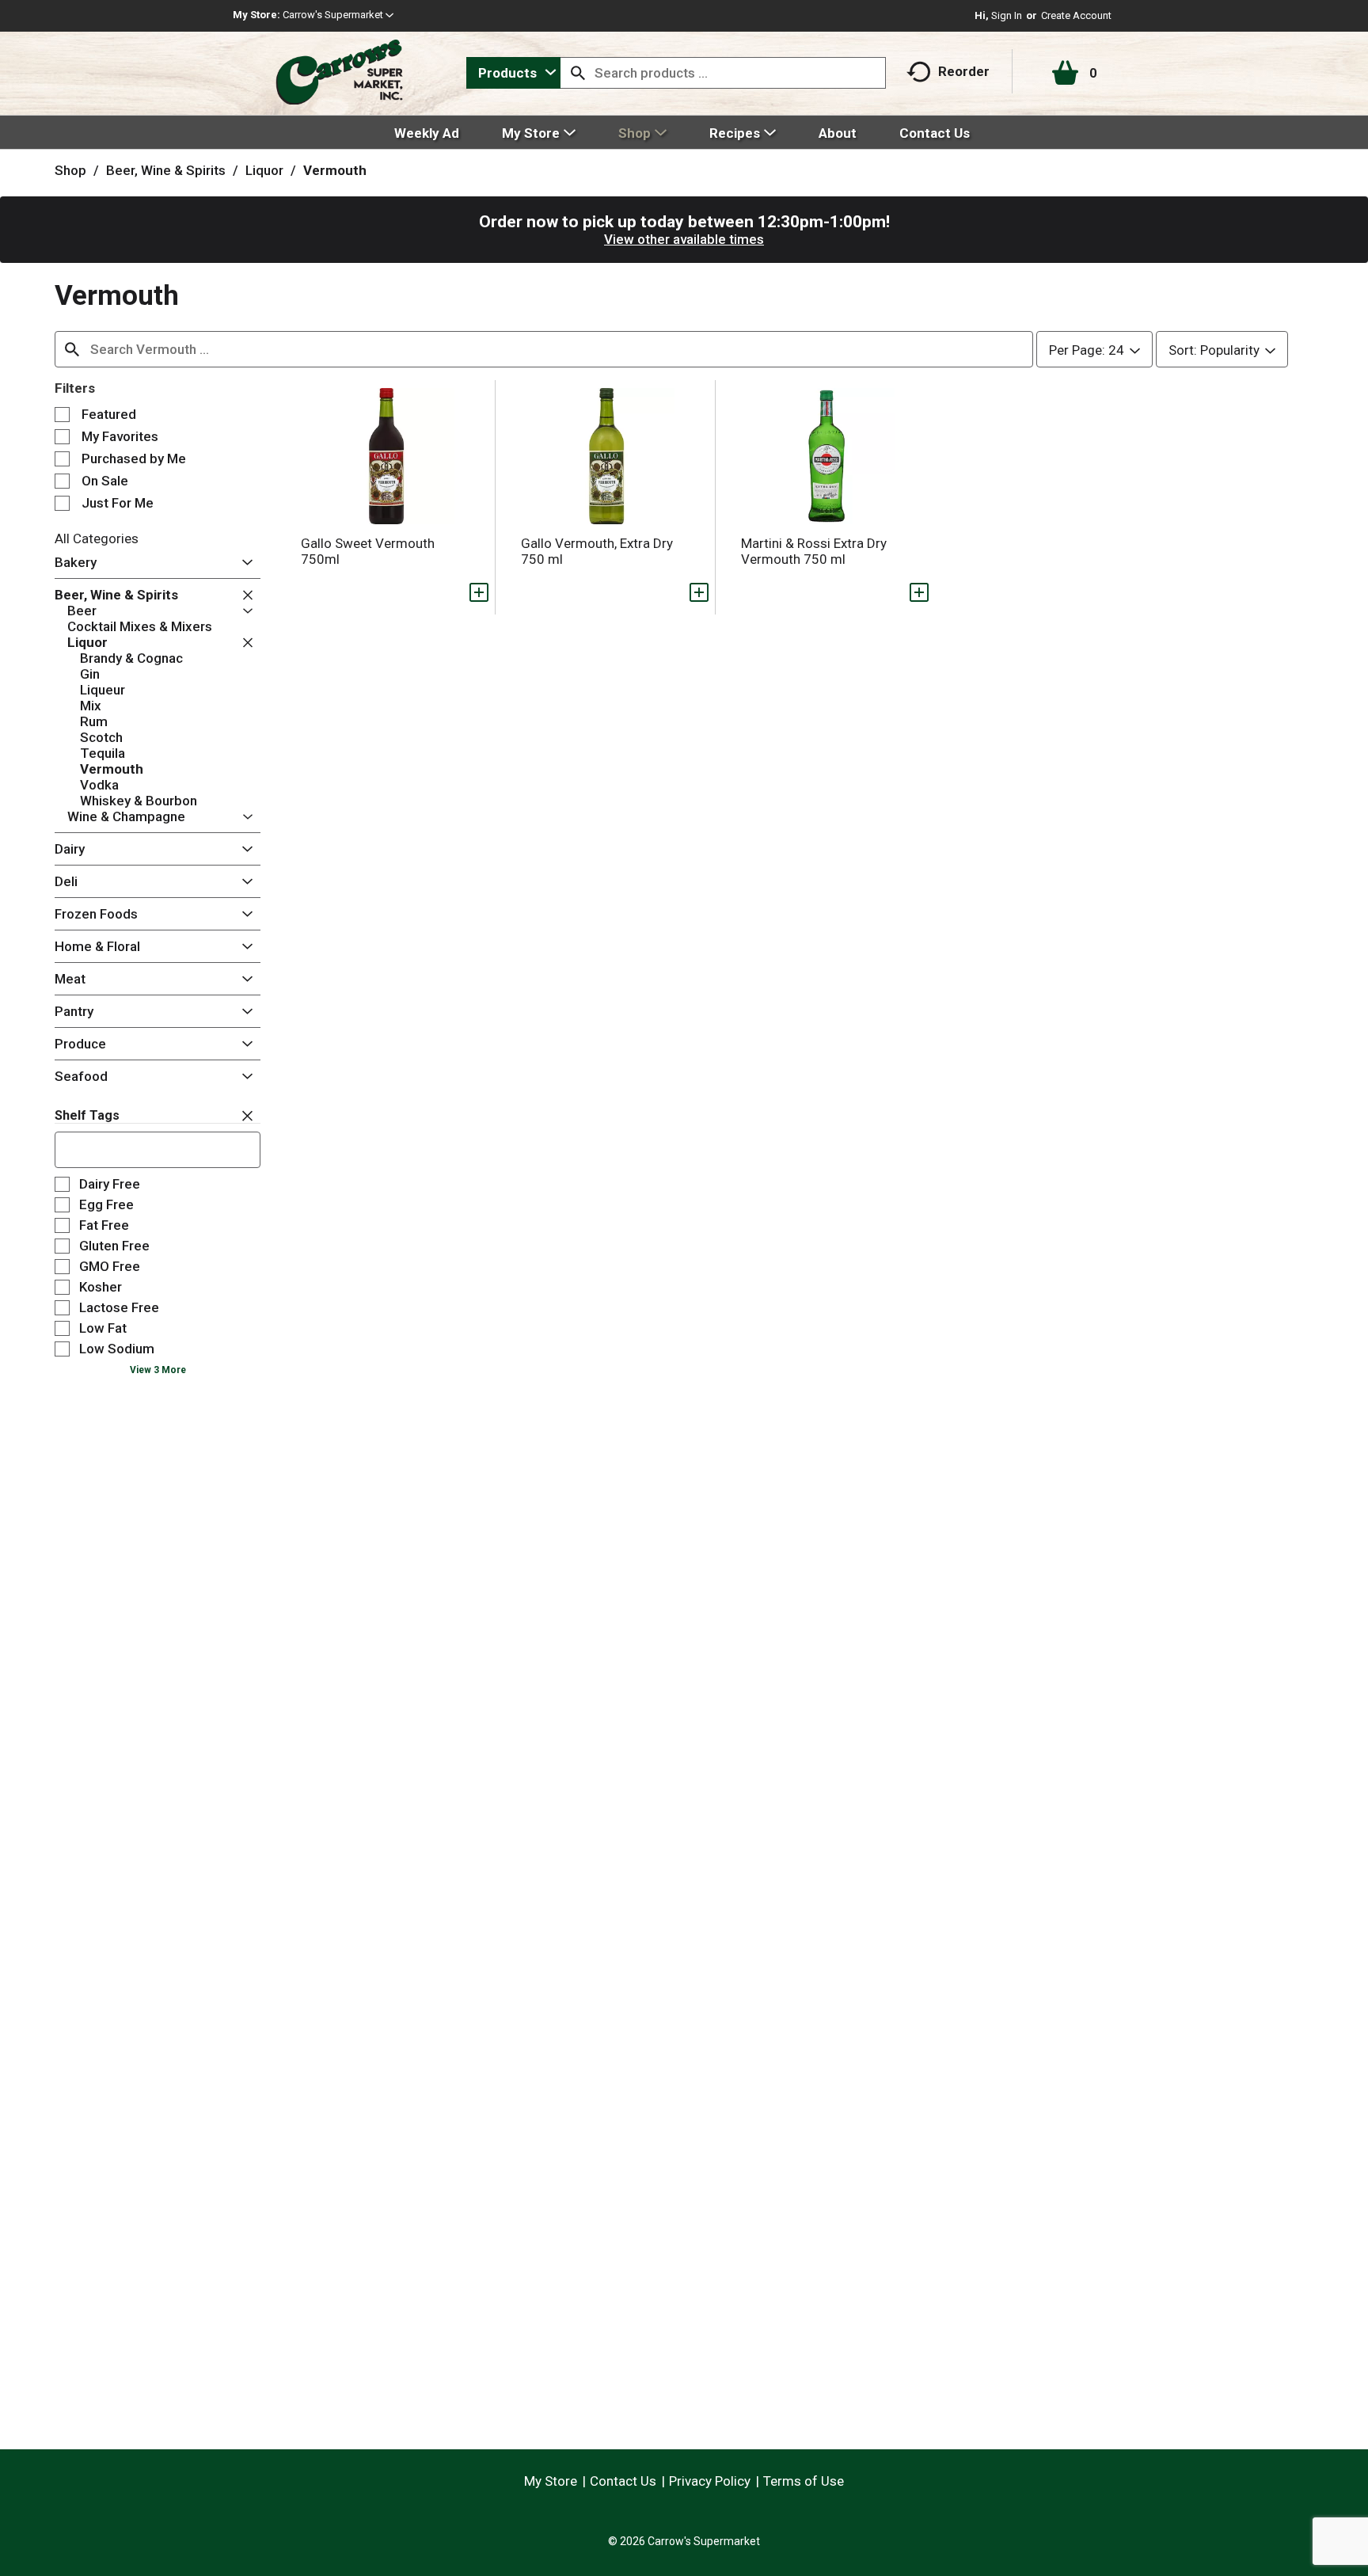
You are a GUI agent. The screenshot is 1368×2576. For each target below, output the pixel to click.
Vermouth (335, 170)
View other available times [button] (684, 239)
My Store (551, 2481)
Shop (70, 170)
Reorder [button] (964, 71)
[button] (338, 15)
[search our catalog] (578, 73)
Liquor (264, 170)
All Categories (97, 538)
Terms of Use (804, 2481)
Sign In (1007, 15)
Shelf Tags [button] (87, 1115)
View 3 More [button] (158, 1370)
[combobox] (513, 73)
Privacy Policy (710, 2481)
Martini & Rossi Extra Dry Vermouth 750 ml (814, 551)
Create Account (1076, 15)
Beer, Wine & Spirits (166, 170)
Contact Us (623, 2481)
